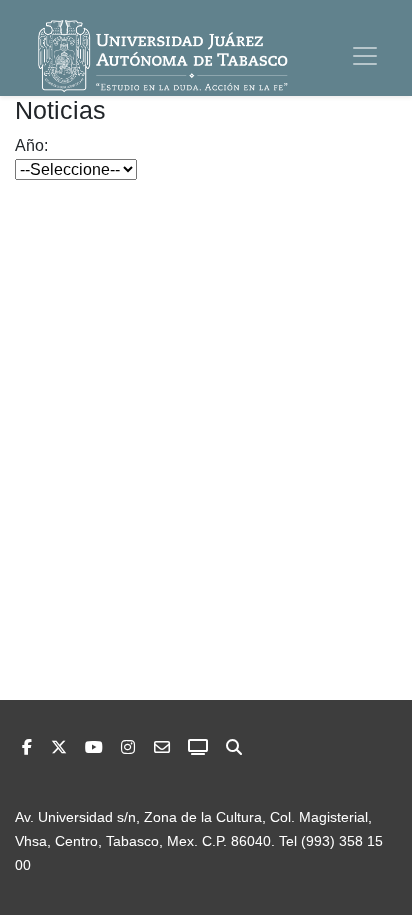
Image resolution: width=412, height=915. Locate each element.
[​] (128, 747)
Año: (31, 145)
